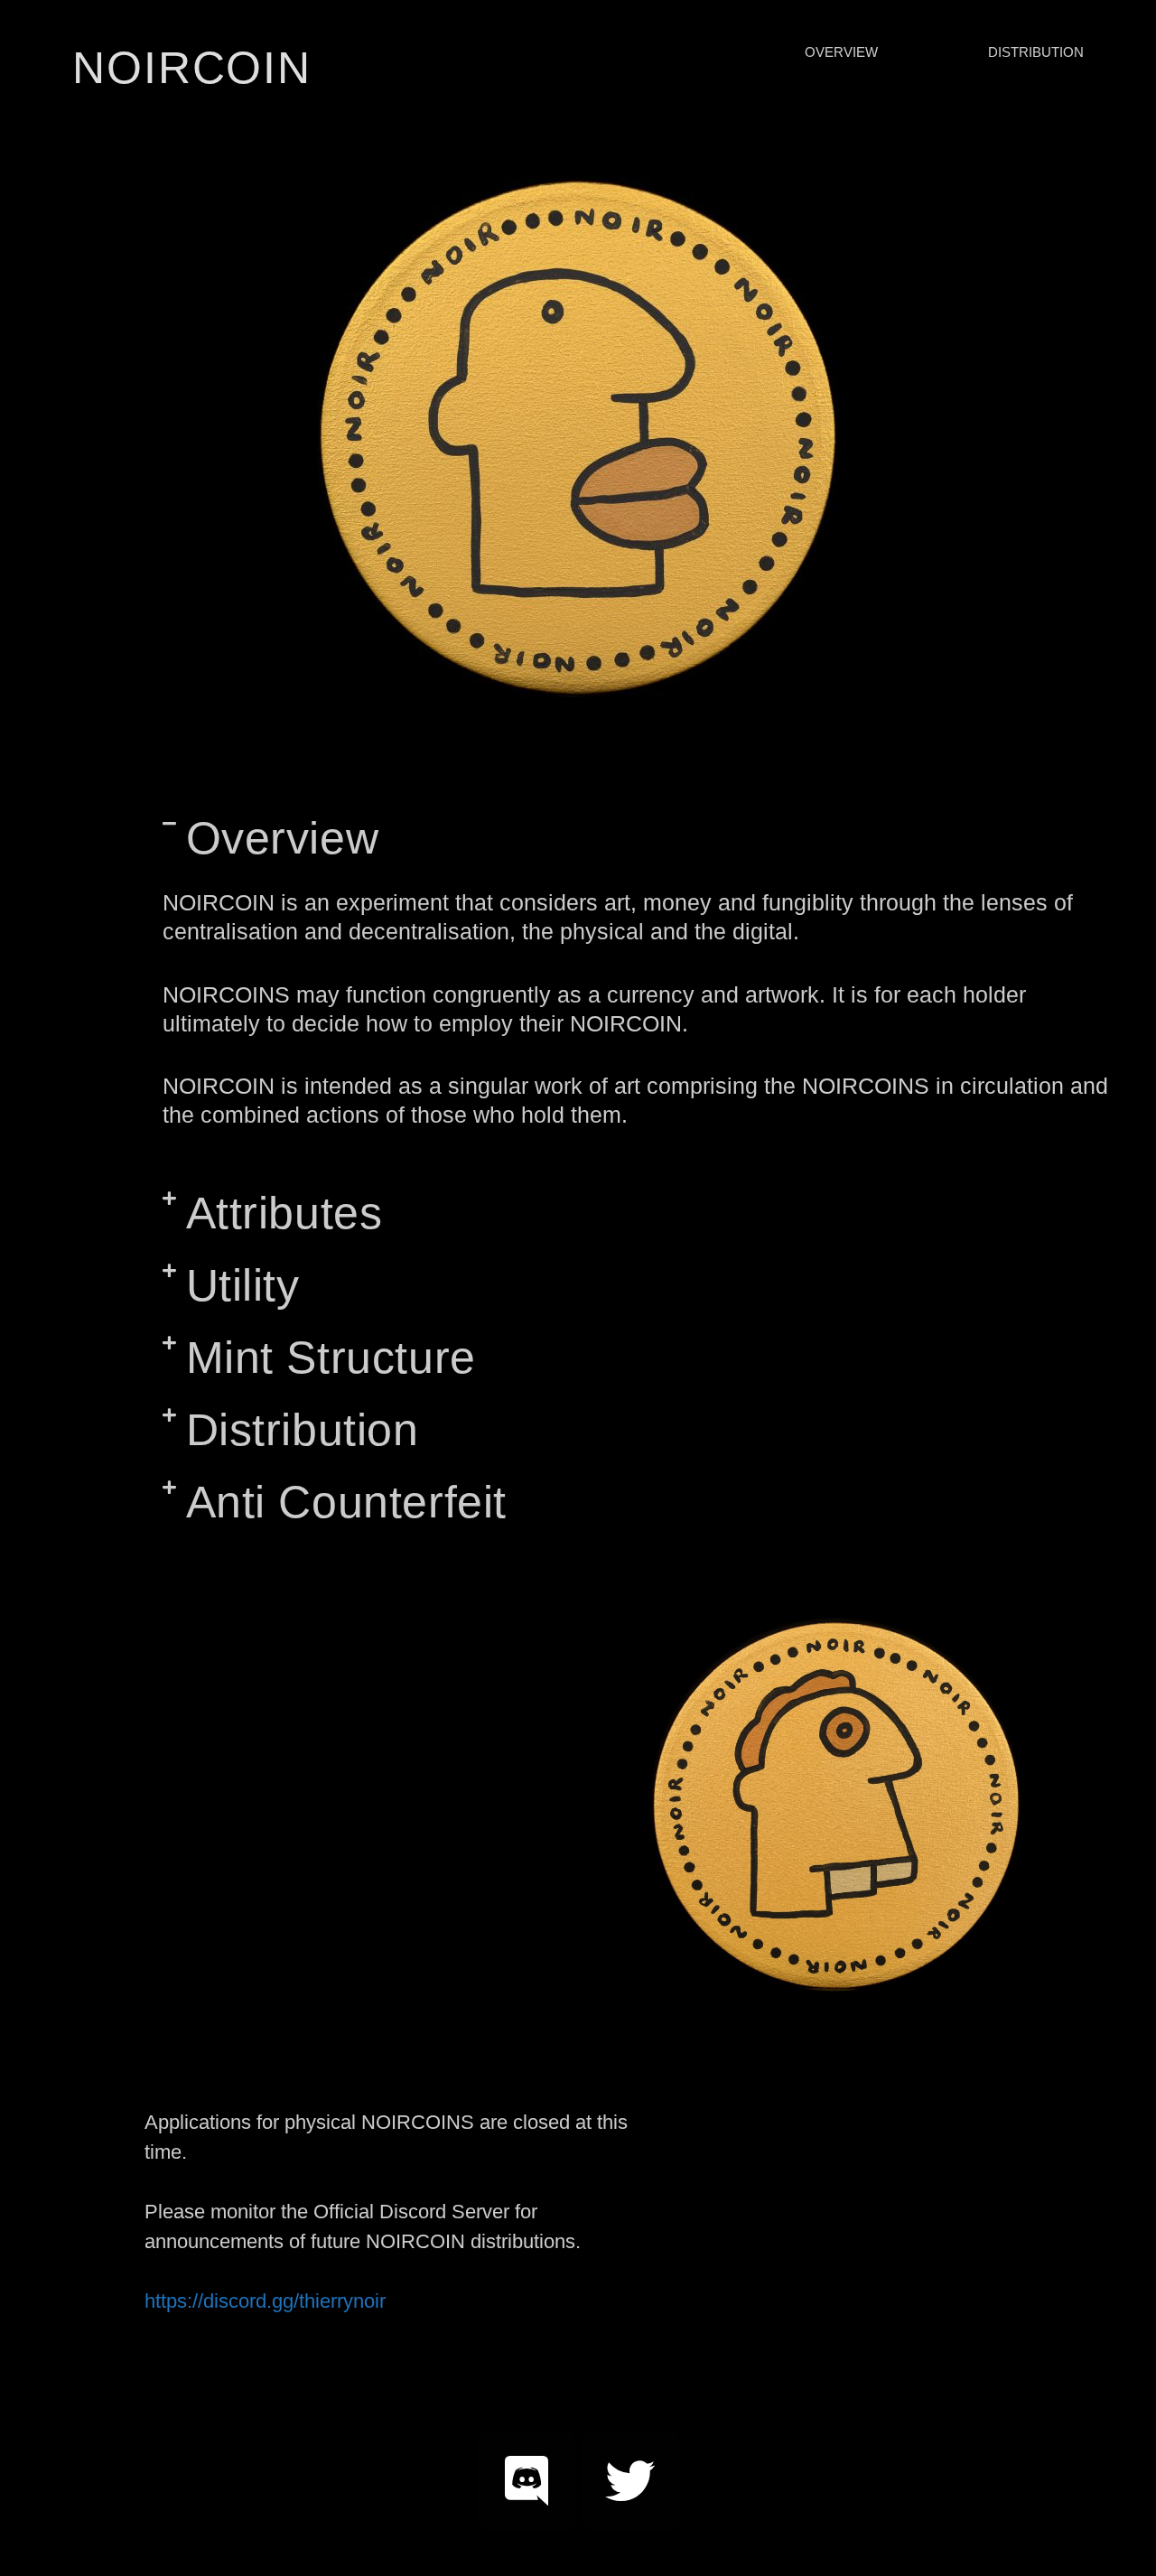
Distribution (303, 1430)
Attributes (284, 1213)
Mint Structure (331, 1358)
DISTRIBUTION (1036, 52)
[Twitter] (630, 2481)
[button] (646, 838)
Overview (283, 838)
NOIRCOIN (192, 68)
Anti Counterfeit (347, 1502)
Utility (243, 1285)
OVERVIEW (841, 52)
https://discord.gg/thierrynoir (265, 2301)
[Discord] (527, 2481)
